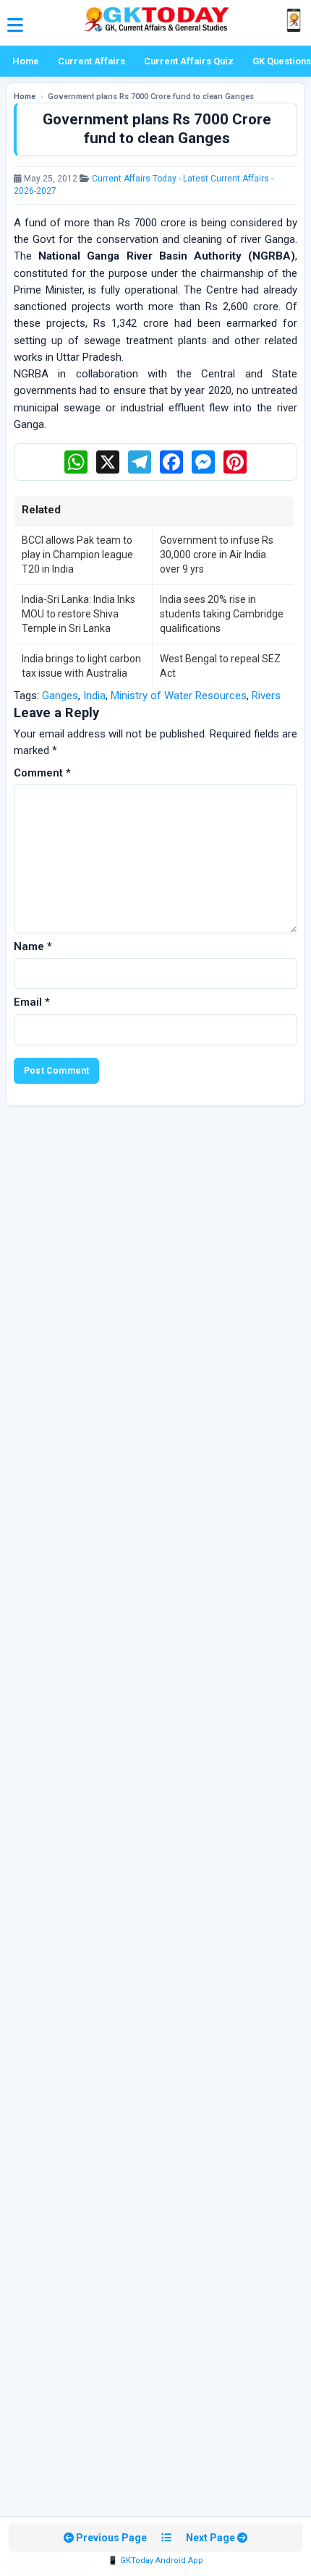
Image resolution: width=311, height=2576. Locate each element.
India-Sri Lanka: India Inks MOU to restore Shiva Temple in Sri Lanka (78, 614)
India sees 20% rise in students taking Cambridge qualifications (222, 614)
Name (33, 946)
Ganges (60, 696)
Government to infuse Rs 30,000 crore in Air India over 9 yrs (217, 555)
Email (32, 1002)
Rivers (266, 696)
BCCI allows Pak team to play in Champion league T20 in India (77, 555)
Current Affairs (91, 61)
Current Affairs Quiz (189, 61)
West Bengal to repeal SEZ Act (220, 666)
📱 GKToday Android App (155, 2560)
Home (26, 61)
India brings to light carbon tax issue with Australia (81, 666)
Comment (42, 773)
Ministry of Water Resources (179, 696)
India (94, 696)
